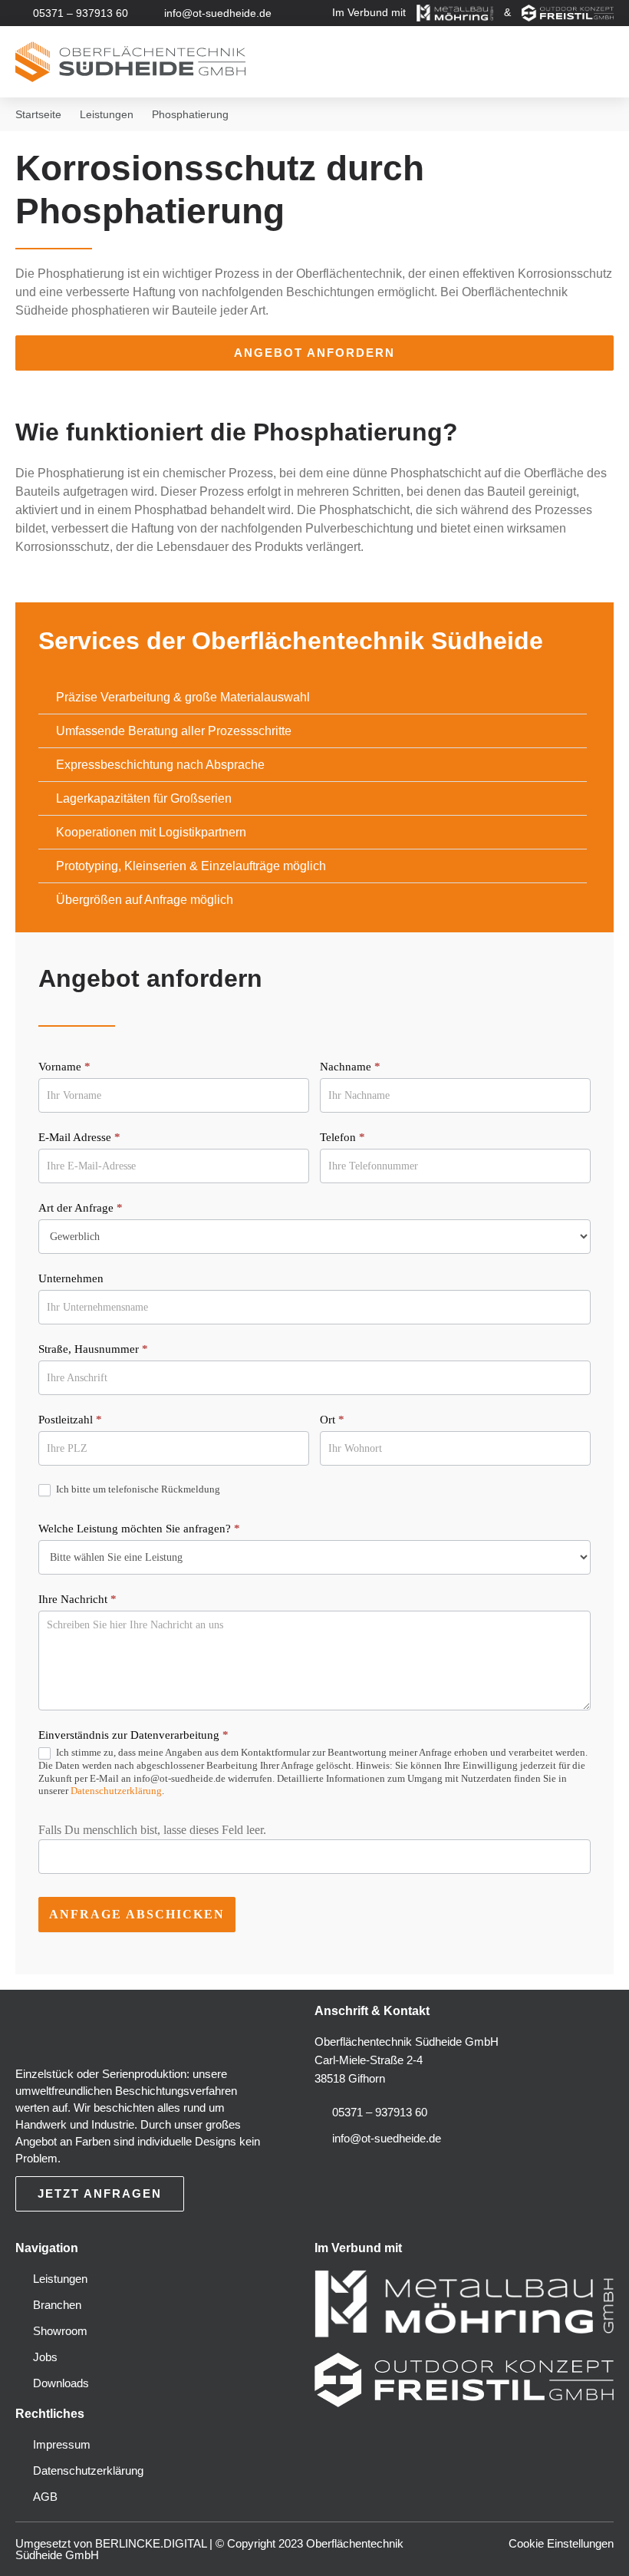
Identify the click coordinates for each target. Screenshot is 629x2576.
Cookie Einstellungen (561, 2543)
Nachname (350, 1067)
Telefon (342, 1137)
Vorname (64, 1067)
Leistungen (107, 114)
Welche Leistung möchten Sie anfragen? (139, 1529)
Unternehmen (71, 1278)
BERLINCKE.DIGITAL (151, 2543)
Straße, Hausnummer (93, 1349)
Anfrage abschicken (137, 1914)
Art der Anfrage (81, 1208)
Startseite (38, 114)
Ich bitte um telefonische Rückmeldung (137, 1489)
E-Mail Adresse (79, 1137)
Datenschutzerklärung (116, 1791)
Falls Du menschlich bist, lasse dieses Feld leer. (152, 1830)
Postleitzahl (70, 1420)
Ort (332, 1420)
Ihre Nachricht (77, 1599)
